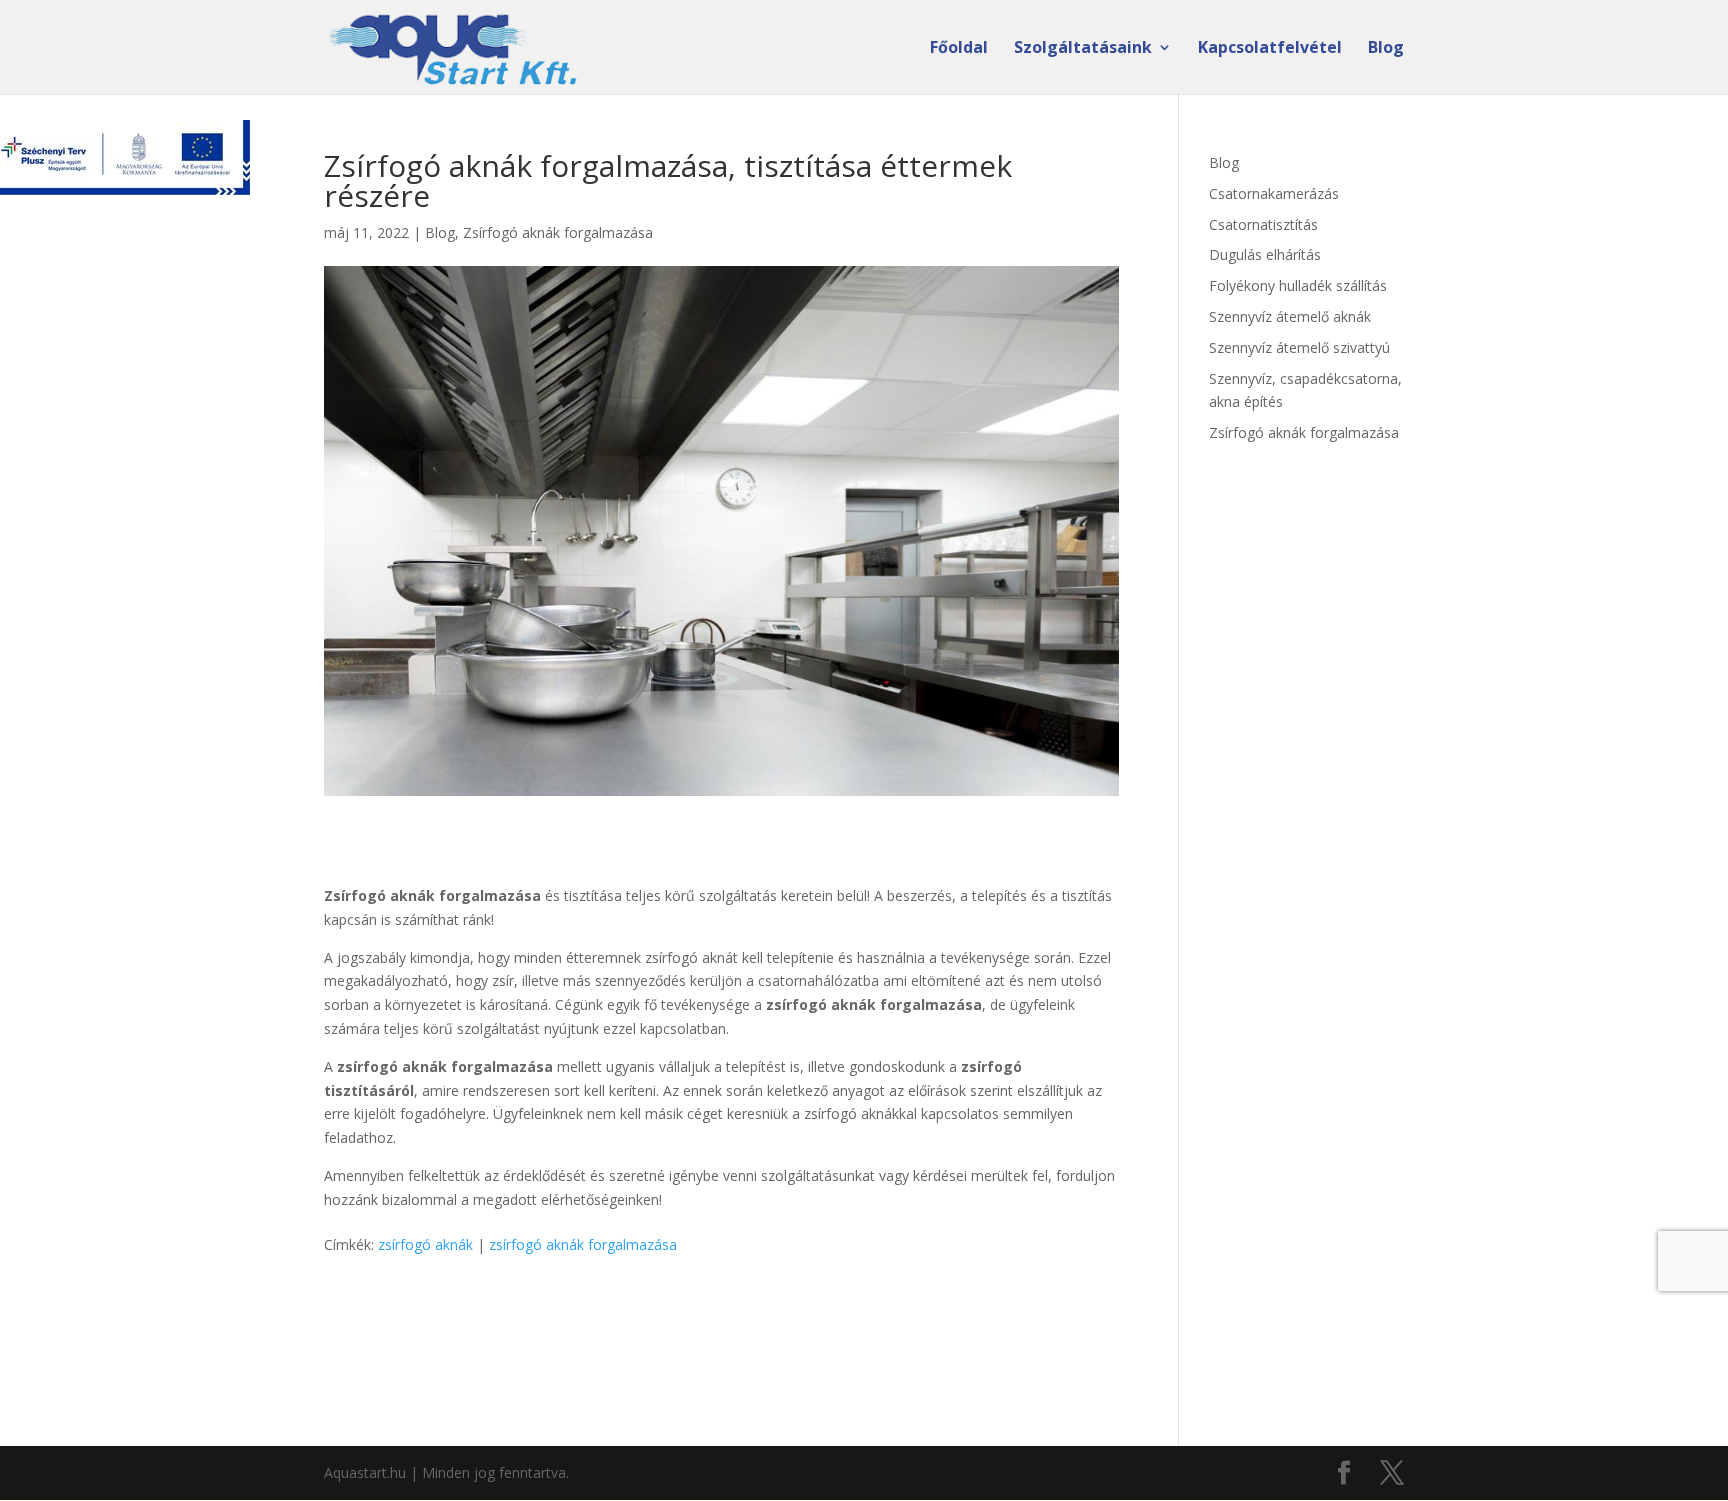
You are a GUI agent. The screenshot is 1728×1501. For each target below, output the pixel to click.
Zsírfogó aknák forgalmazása (558, 232)
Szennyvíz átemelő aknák (1290, 316)
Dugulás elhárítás (1265, 254)
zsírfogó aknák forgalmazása (583, 1244)
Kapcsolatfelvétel (1270, 49)
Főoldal (959, 49)
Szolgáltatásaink (1083, 49)
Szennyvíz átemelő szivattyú (1299, 347)
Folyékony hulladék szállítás (1298, 285)
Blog (1386, 49)
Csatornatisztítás (1263, 224)
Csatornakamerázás (1274, 193)
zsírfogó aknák (425, 1244)
